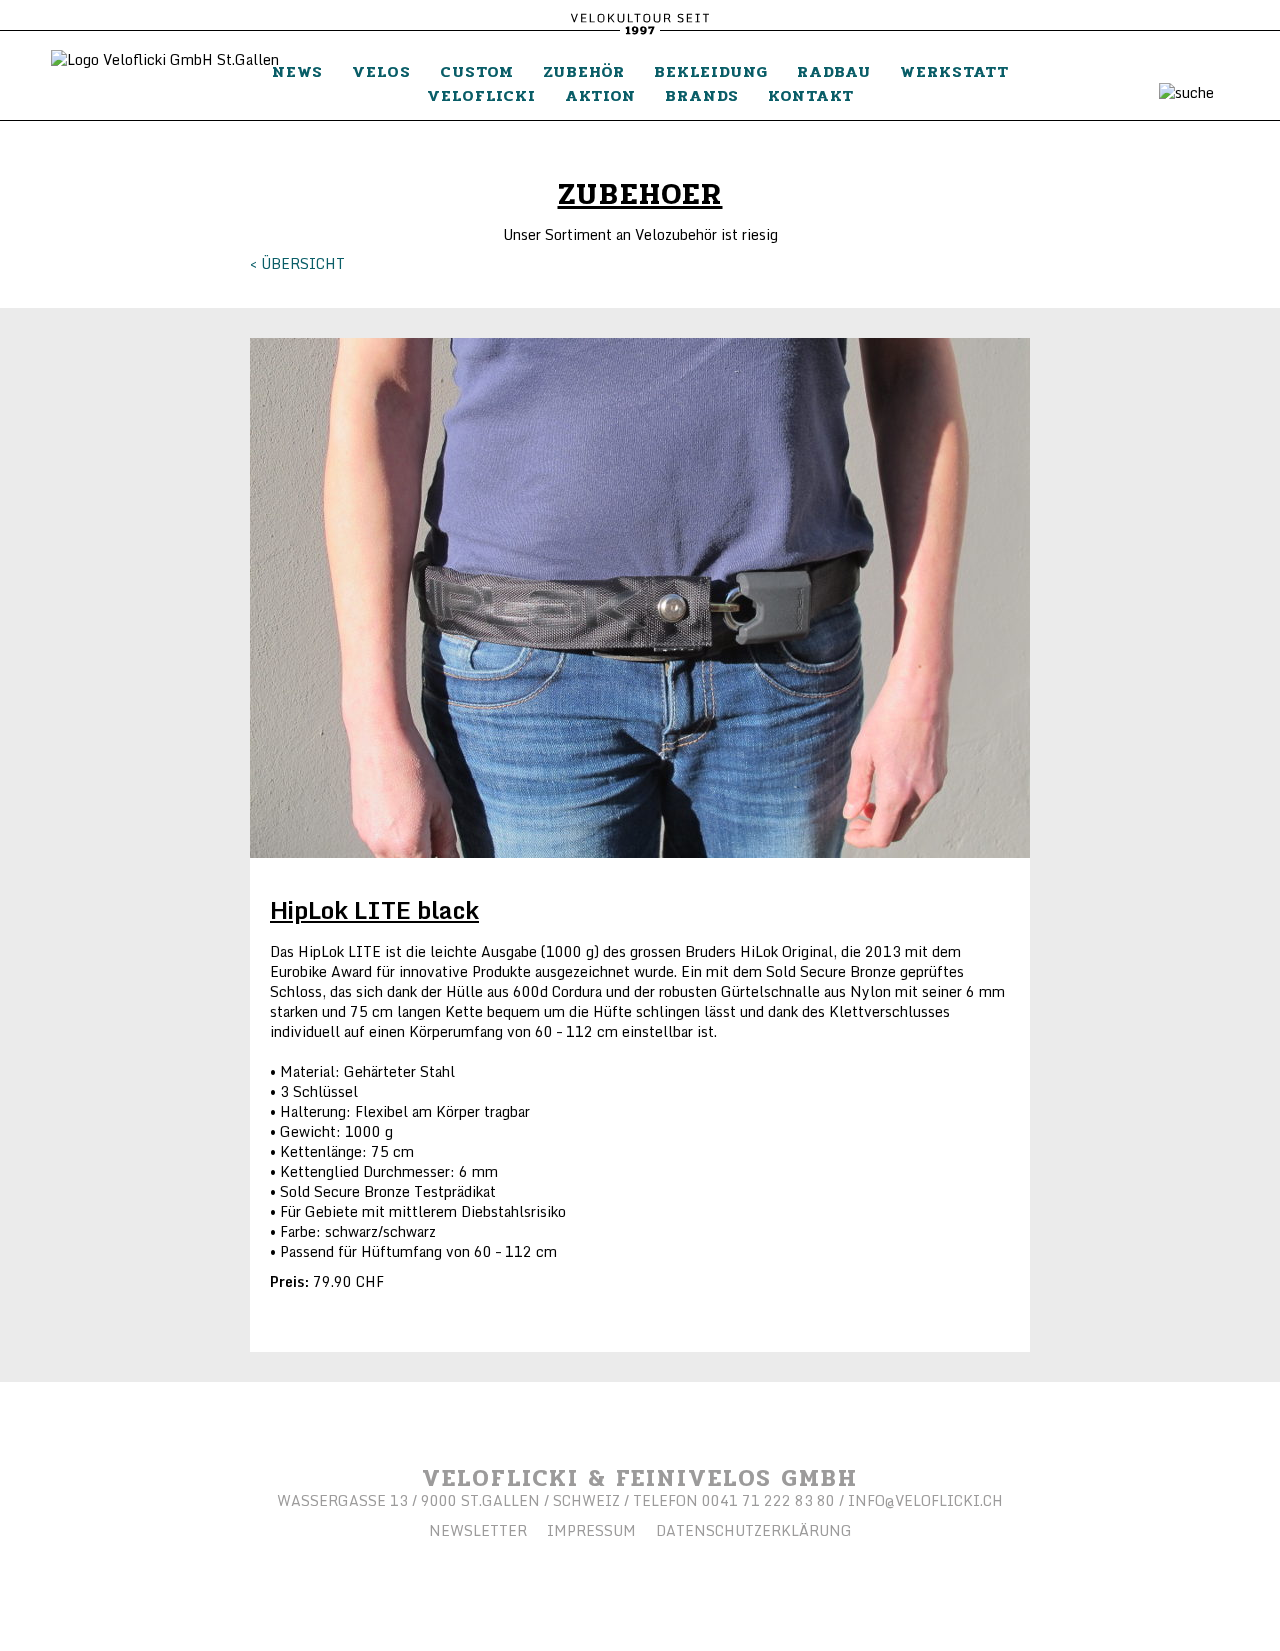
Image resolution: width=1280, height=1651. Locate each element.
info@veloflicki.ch (925, 1500)
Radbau (834, 71)
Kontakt (811, 95)
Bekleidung (711, 71)
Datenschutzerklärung (754, 1530)
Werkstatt (954, 71)
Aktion (600, 95)
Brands (702, 95)
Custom (477, 71)
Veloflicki (481, 95)
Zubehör (584, 71)
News (297, 71)
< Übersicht (297, 263)
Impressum (591, 1530)
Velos (381, 71)
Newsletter (478, 1530)
